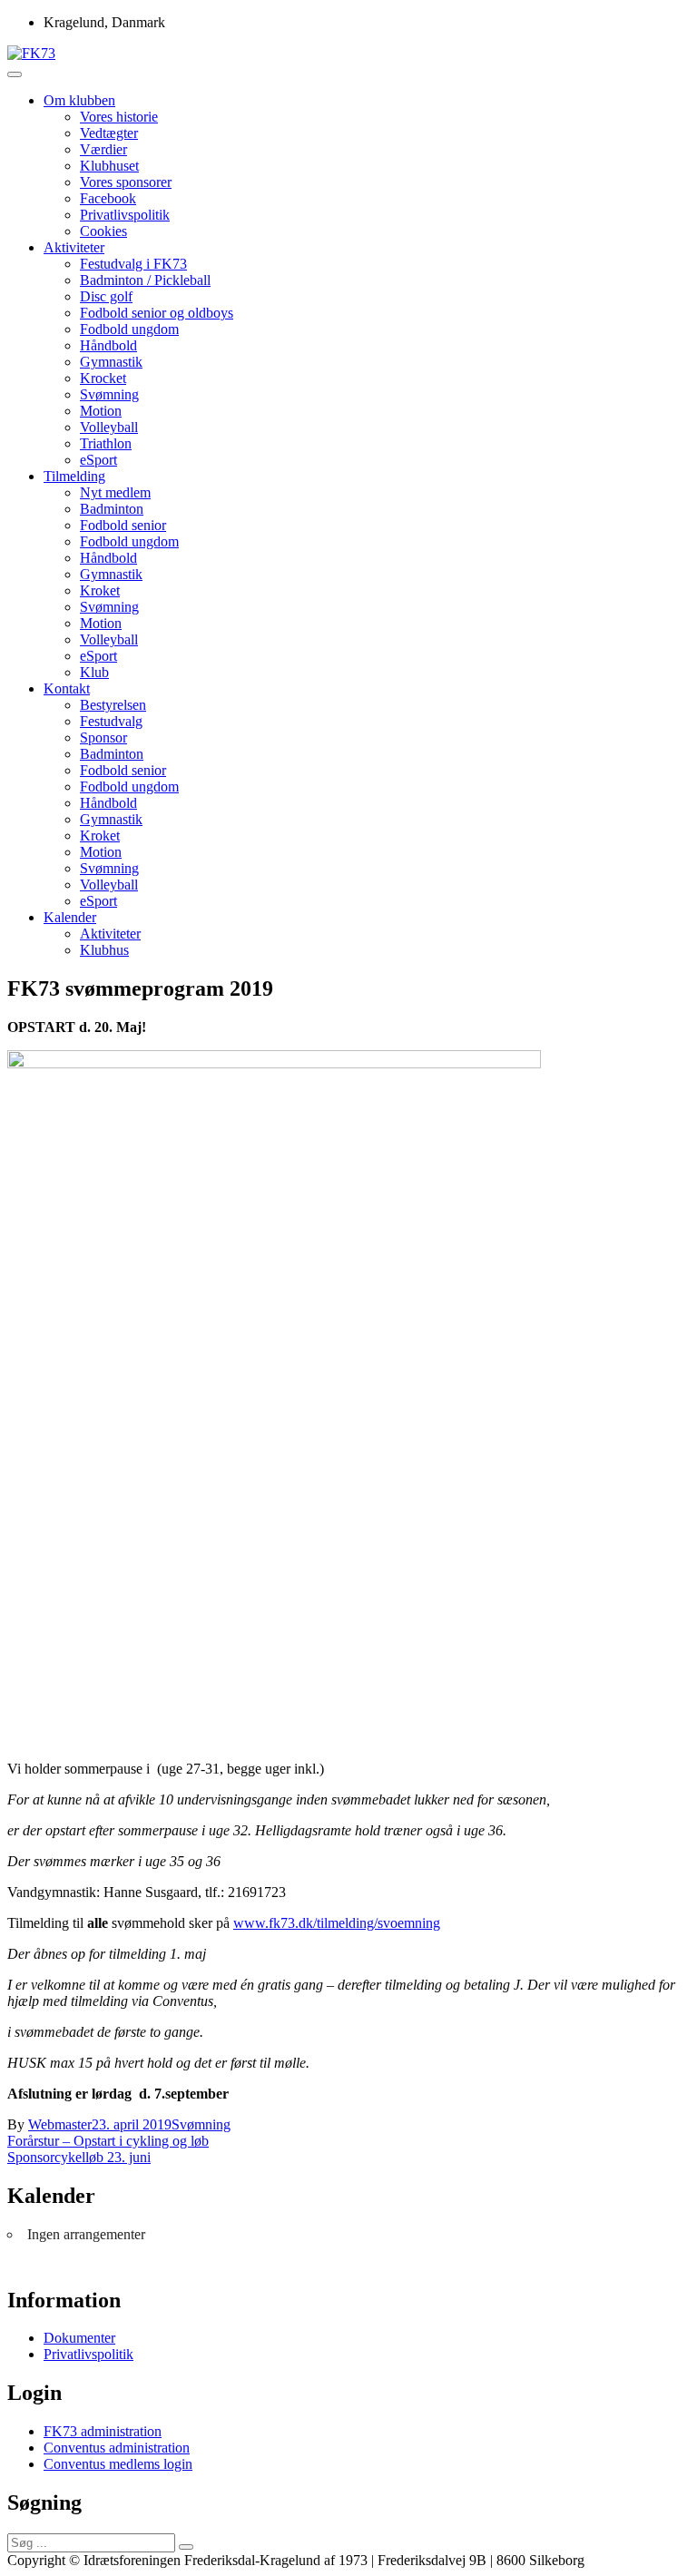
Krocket (103, 378)
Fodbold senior (123, 525)
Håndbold (108, 345)
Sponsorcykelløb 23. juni (79, 2157)
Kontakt (67, 688)
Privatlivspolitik (125, 215)
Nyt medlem (115, 492)
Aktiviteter (74, 247)
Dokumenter (79, 2338)
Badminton (112, 509)
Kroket (100, 590)
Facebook (108, 198)
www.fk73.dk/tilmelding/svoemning (337, 1923)
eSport (98, 460)
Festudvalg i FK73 (133, 264)
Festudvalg (111, 721)
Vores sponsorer (126, 182)
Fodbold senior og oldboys (157, 313)
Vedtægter (109, 133)
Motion (101, 411)
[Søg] (186, 2547)
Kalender (70, 917)
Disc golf (106, 296)
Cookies (103, 231)
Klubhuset (109, 166)
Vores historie (119, 117)
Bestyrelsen (113, 705)
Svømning (109, 394)
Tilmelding (74, 476)
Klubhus (104, 950)
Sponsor (103, 737)
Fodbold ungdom (129, 329)
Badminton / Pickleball (145, 280)
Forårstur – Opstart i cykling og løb (108, 2141)
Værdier (103, 149)
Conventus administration (117, 2448)
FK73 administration (103, 2431)
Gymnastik (111, 362)
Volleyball (109, 427)
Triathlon (106, 443)
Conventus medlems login (118, 2464)
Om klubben (79, 100)
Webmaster (60, 2124)
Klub (94, 672)
